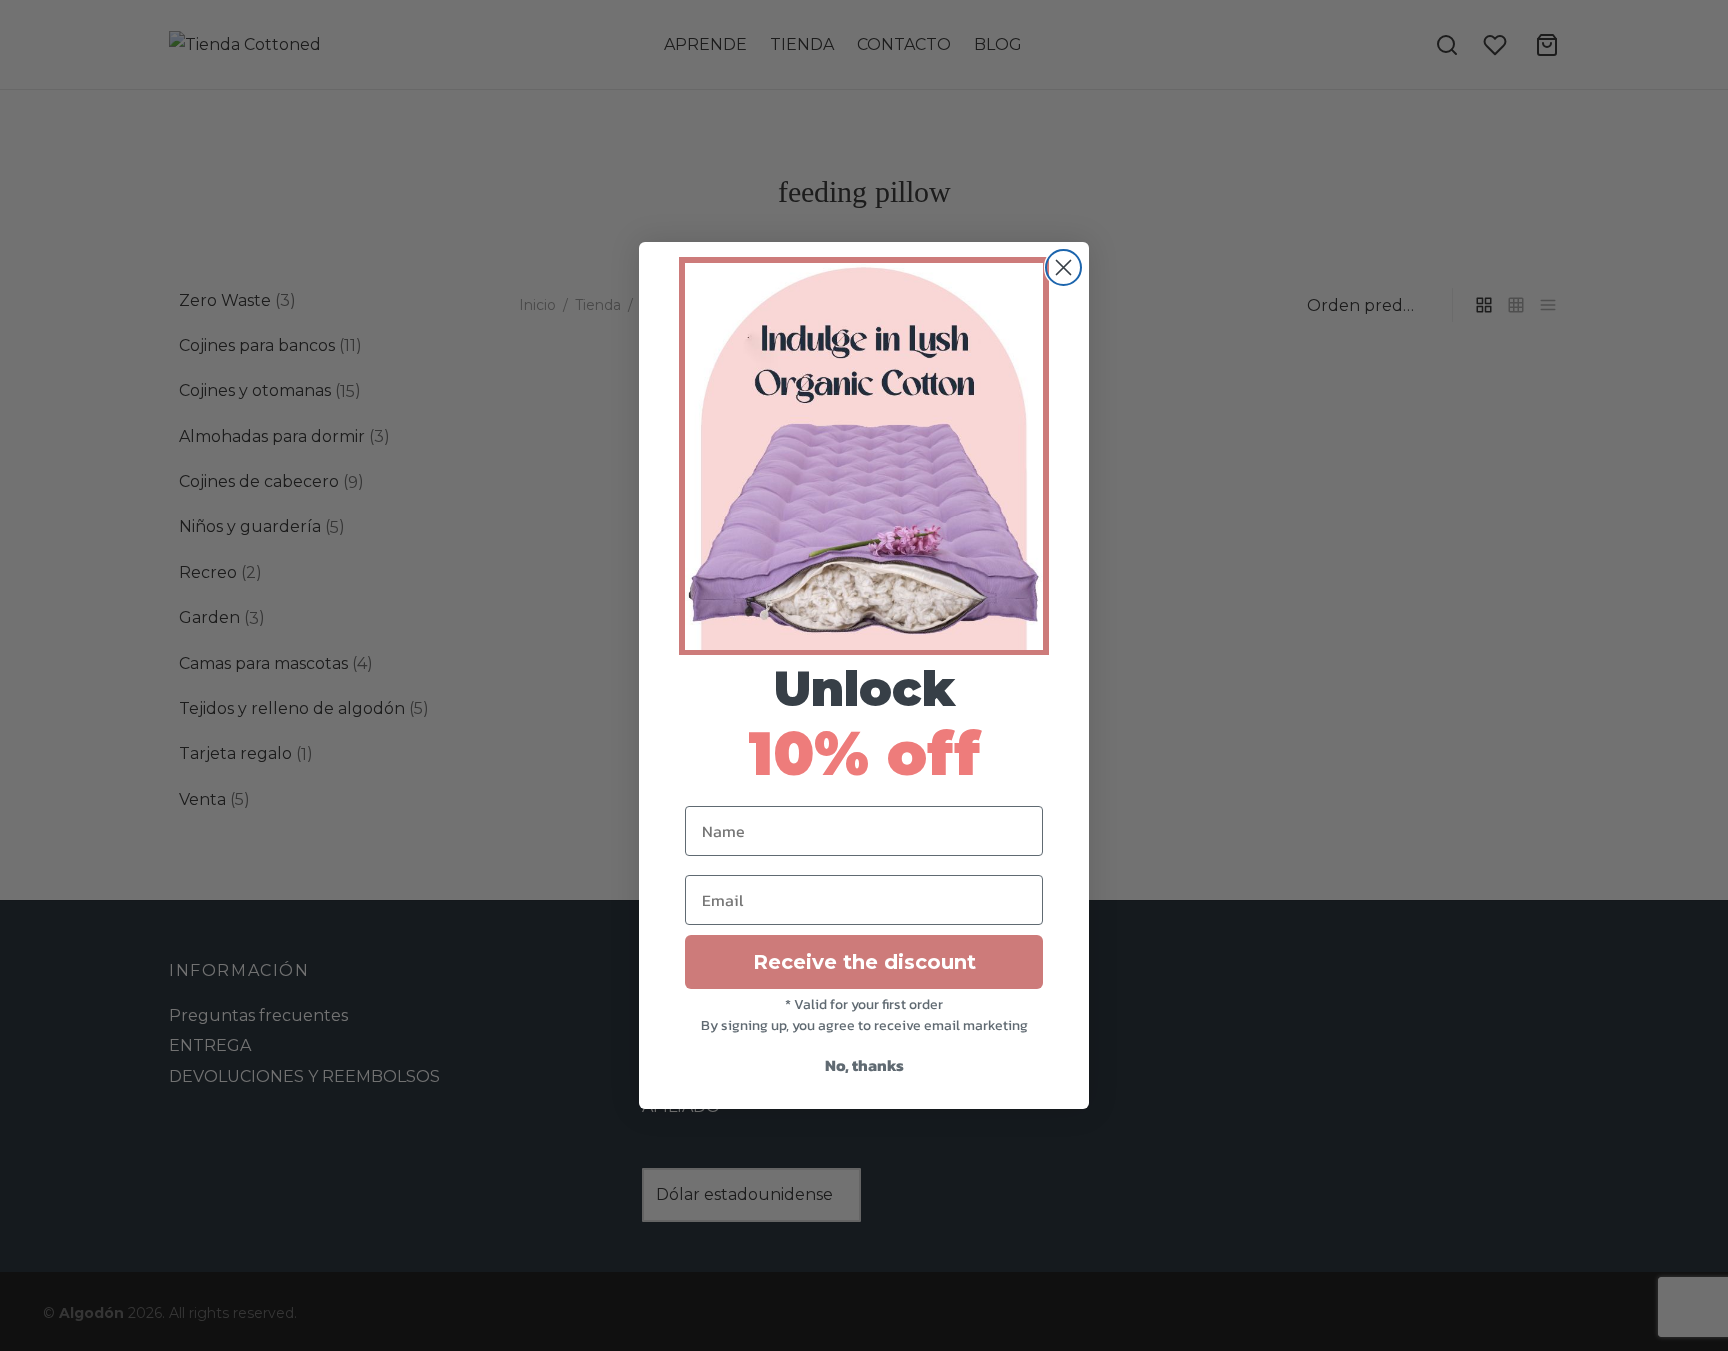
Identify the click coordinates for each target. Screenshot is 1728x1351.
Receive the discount (864, 962)
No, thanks (864, 1065)
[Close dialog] (1063, 267)
